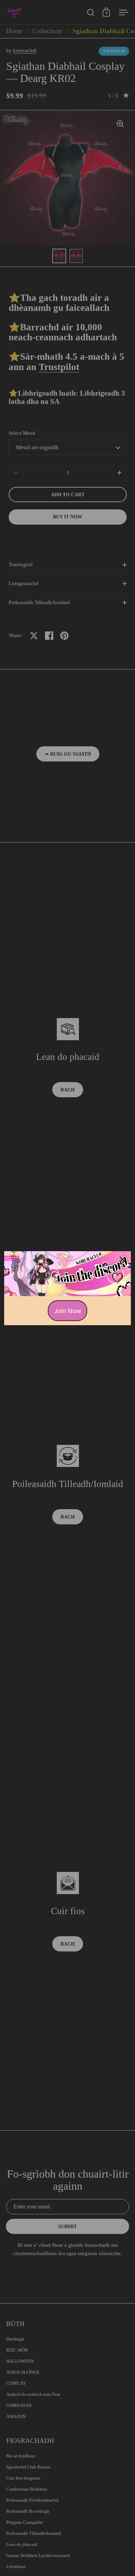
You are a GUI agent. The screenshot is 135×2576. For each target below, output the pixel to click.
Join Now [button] (67, 1310)
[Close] (123, 1259)
